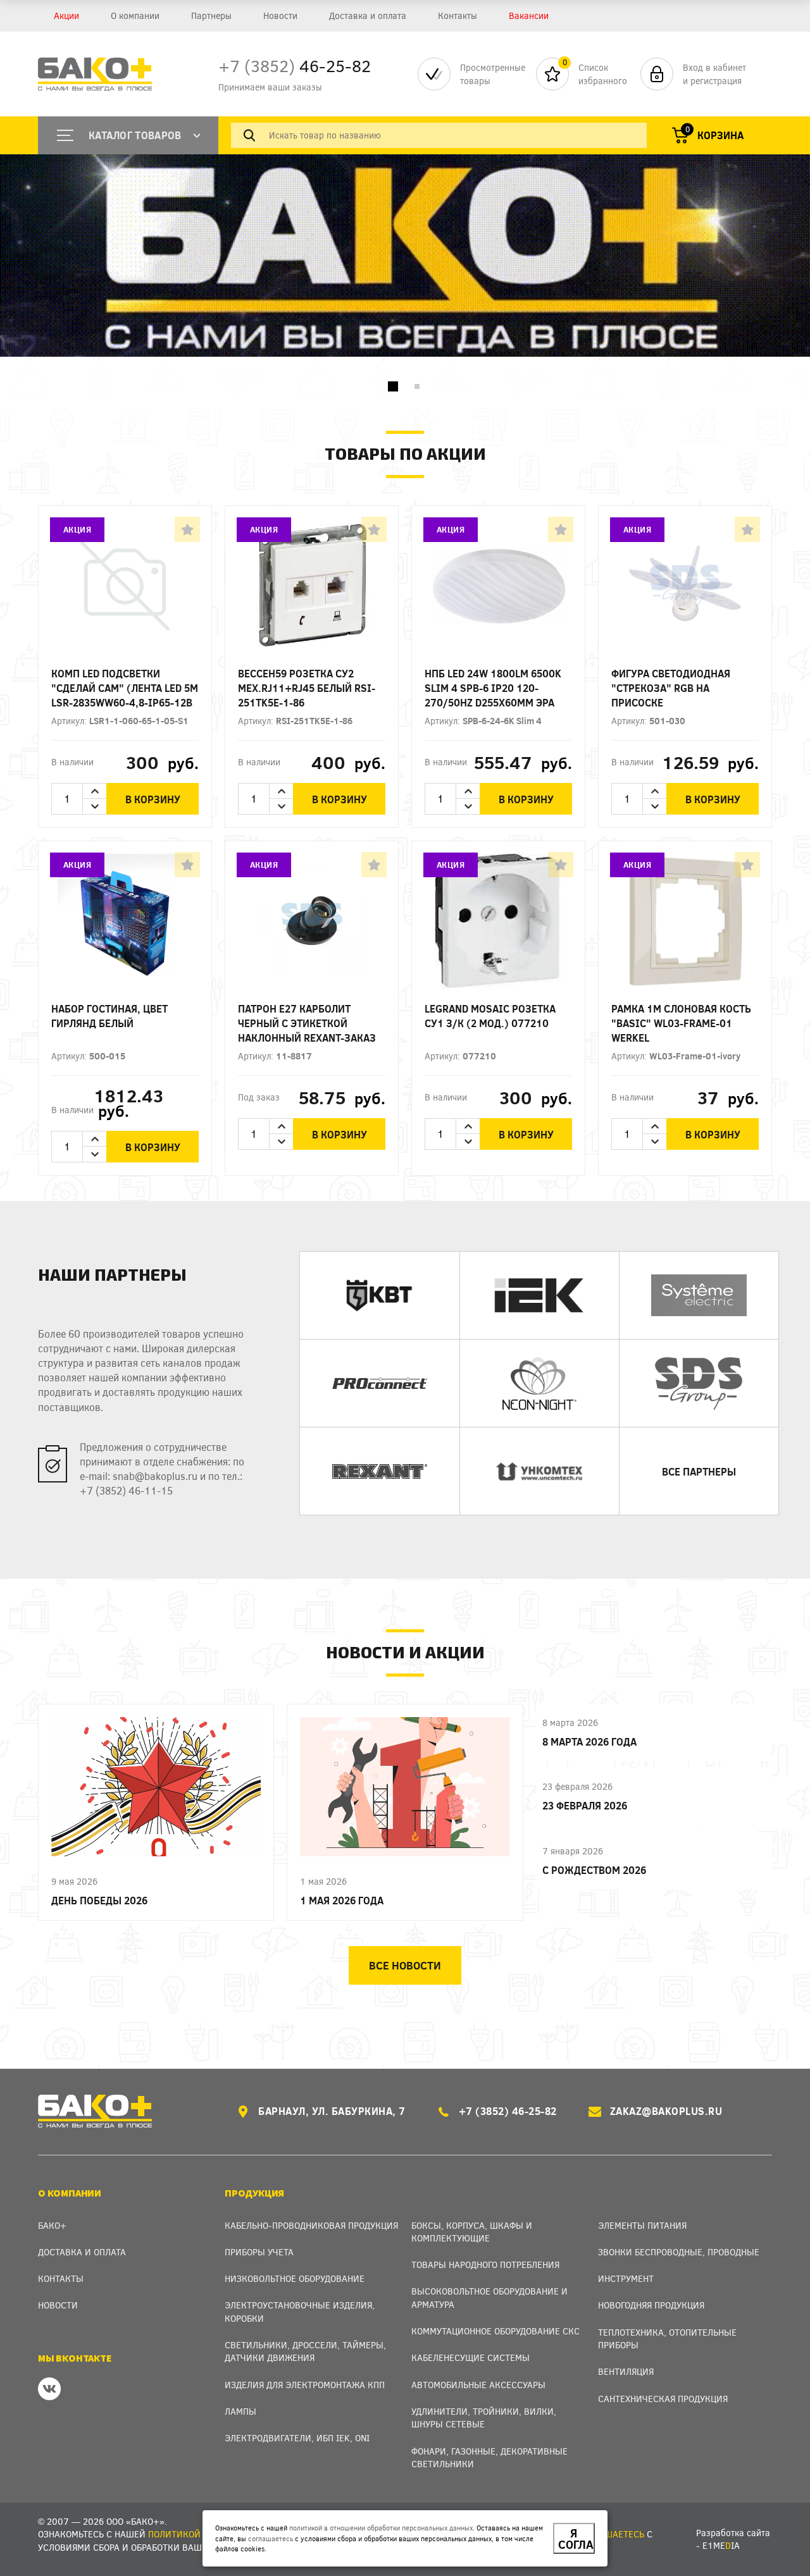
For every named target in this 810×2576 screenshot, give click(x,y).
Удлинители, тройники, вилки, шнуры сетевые (484, 2418)
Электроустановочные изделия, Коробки (300, 2311)
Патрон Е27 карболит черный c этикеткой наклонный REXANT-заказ (307, 1023)
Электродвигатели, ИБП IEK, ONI (297, 2438)
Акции (66, 15)
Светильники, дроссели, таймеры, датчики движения (305, 2351)
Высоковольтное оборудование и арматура (489, 2297)
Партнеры (211, 15)
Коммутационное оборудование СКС (495, 2331)
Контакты (458, 15)
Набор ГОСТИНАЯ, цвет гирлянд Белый (109, 1016)
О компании (135, 15)
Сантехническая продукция (663, 2399)
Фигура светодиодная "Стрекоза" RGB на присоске (671, 688)
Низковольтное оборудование (295, 2278)
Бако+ (52, 2225)
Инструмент (626, 2278)
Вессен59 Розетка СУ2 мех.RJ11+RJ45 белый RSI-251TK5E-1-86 (307, 688)
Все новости (405, 1965)
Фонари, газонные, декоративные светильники (489, 2457)
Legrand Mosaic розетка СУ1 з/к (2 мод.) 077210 (490, 1016)
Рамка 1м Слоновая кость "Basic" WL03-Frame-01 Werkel (681, 1023)
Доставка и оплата (368, 15)
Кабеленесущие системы (470, 2357)
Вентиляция (626, 2371)
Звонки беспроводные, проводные (679, 2252)
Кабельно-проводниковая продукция (311, 2225)
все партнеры (699, 1471)
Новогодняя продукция (651, 2305)
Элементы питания (642, 2225)
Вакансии (529, 15)
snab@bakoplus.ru (155, 1476)
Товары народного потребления (485, 2265)
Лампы (240, 2411)
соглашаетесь (271, 2538)
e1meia (721, 2545)
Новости (280, 15)
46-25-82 (295, 65)
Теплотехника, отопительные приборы (667, 2339)
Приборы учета (259, 2252)
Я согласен (576, 2539)
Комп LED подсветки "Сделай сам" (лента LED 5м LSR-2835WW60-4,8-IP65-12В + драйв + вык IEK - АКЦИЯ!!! (125, 688)
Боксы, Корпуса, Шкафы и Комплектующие (472, 2232)
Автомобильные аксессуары (478, 2385)
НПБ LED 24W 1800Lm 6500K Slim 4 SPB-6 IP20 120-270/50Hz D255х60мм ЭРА (493, 688)
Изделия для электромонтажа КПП (305, 2385)
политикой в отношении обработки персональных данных (381, 2528)
